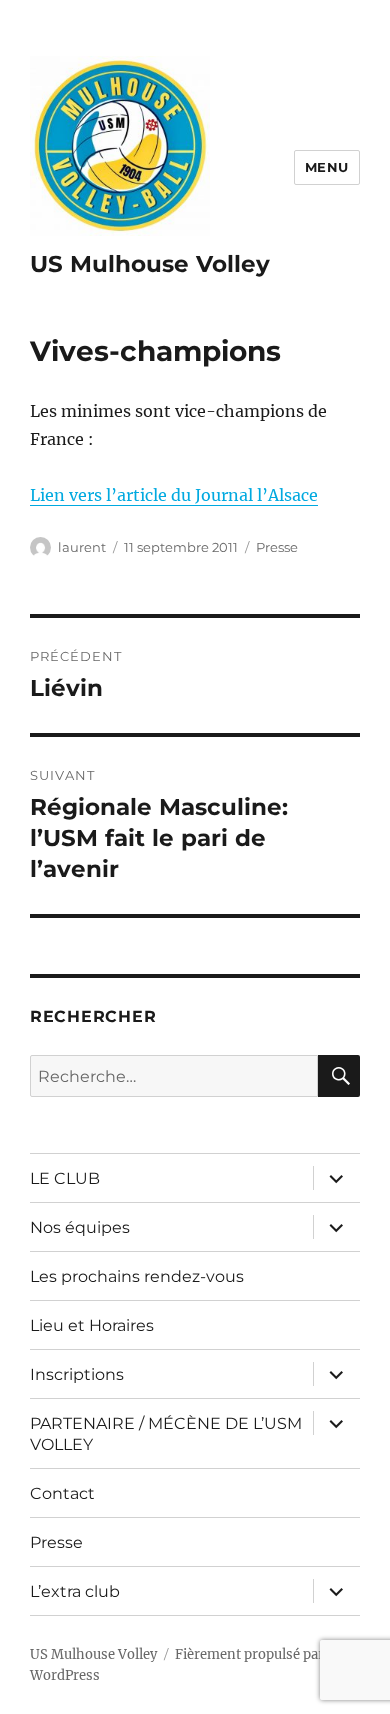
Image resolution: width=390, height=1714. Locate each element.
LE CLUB (65, 1178)
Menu (327, 167)
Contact (62, 1493)
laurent (82, 547)
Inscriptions (77, 1374)
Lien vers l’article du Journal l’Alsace (174, 495)
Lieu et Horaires (92, 1325)
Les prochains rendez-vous (137, 1276)
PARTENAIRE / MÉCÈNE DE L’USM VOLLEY (166, 1434)
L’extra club (75, 1591)
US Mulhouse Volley (150, 264)
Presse (277, 547)
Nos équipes (80, 1227)
